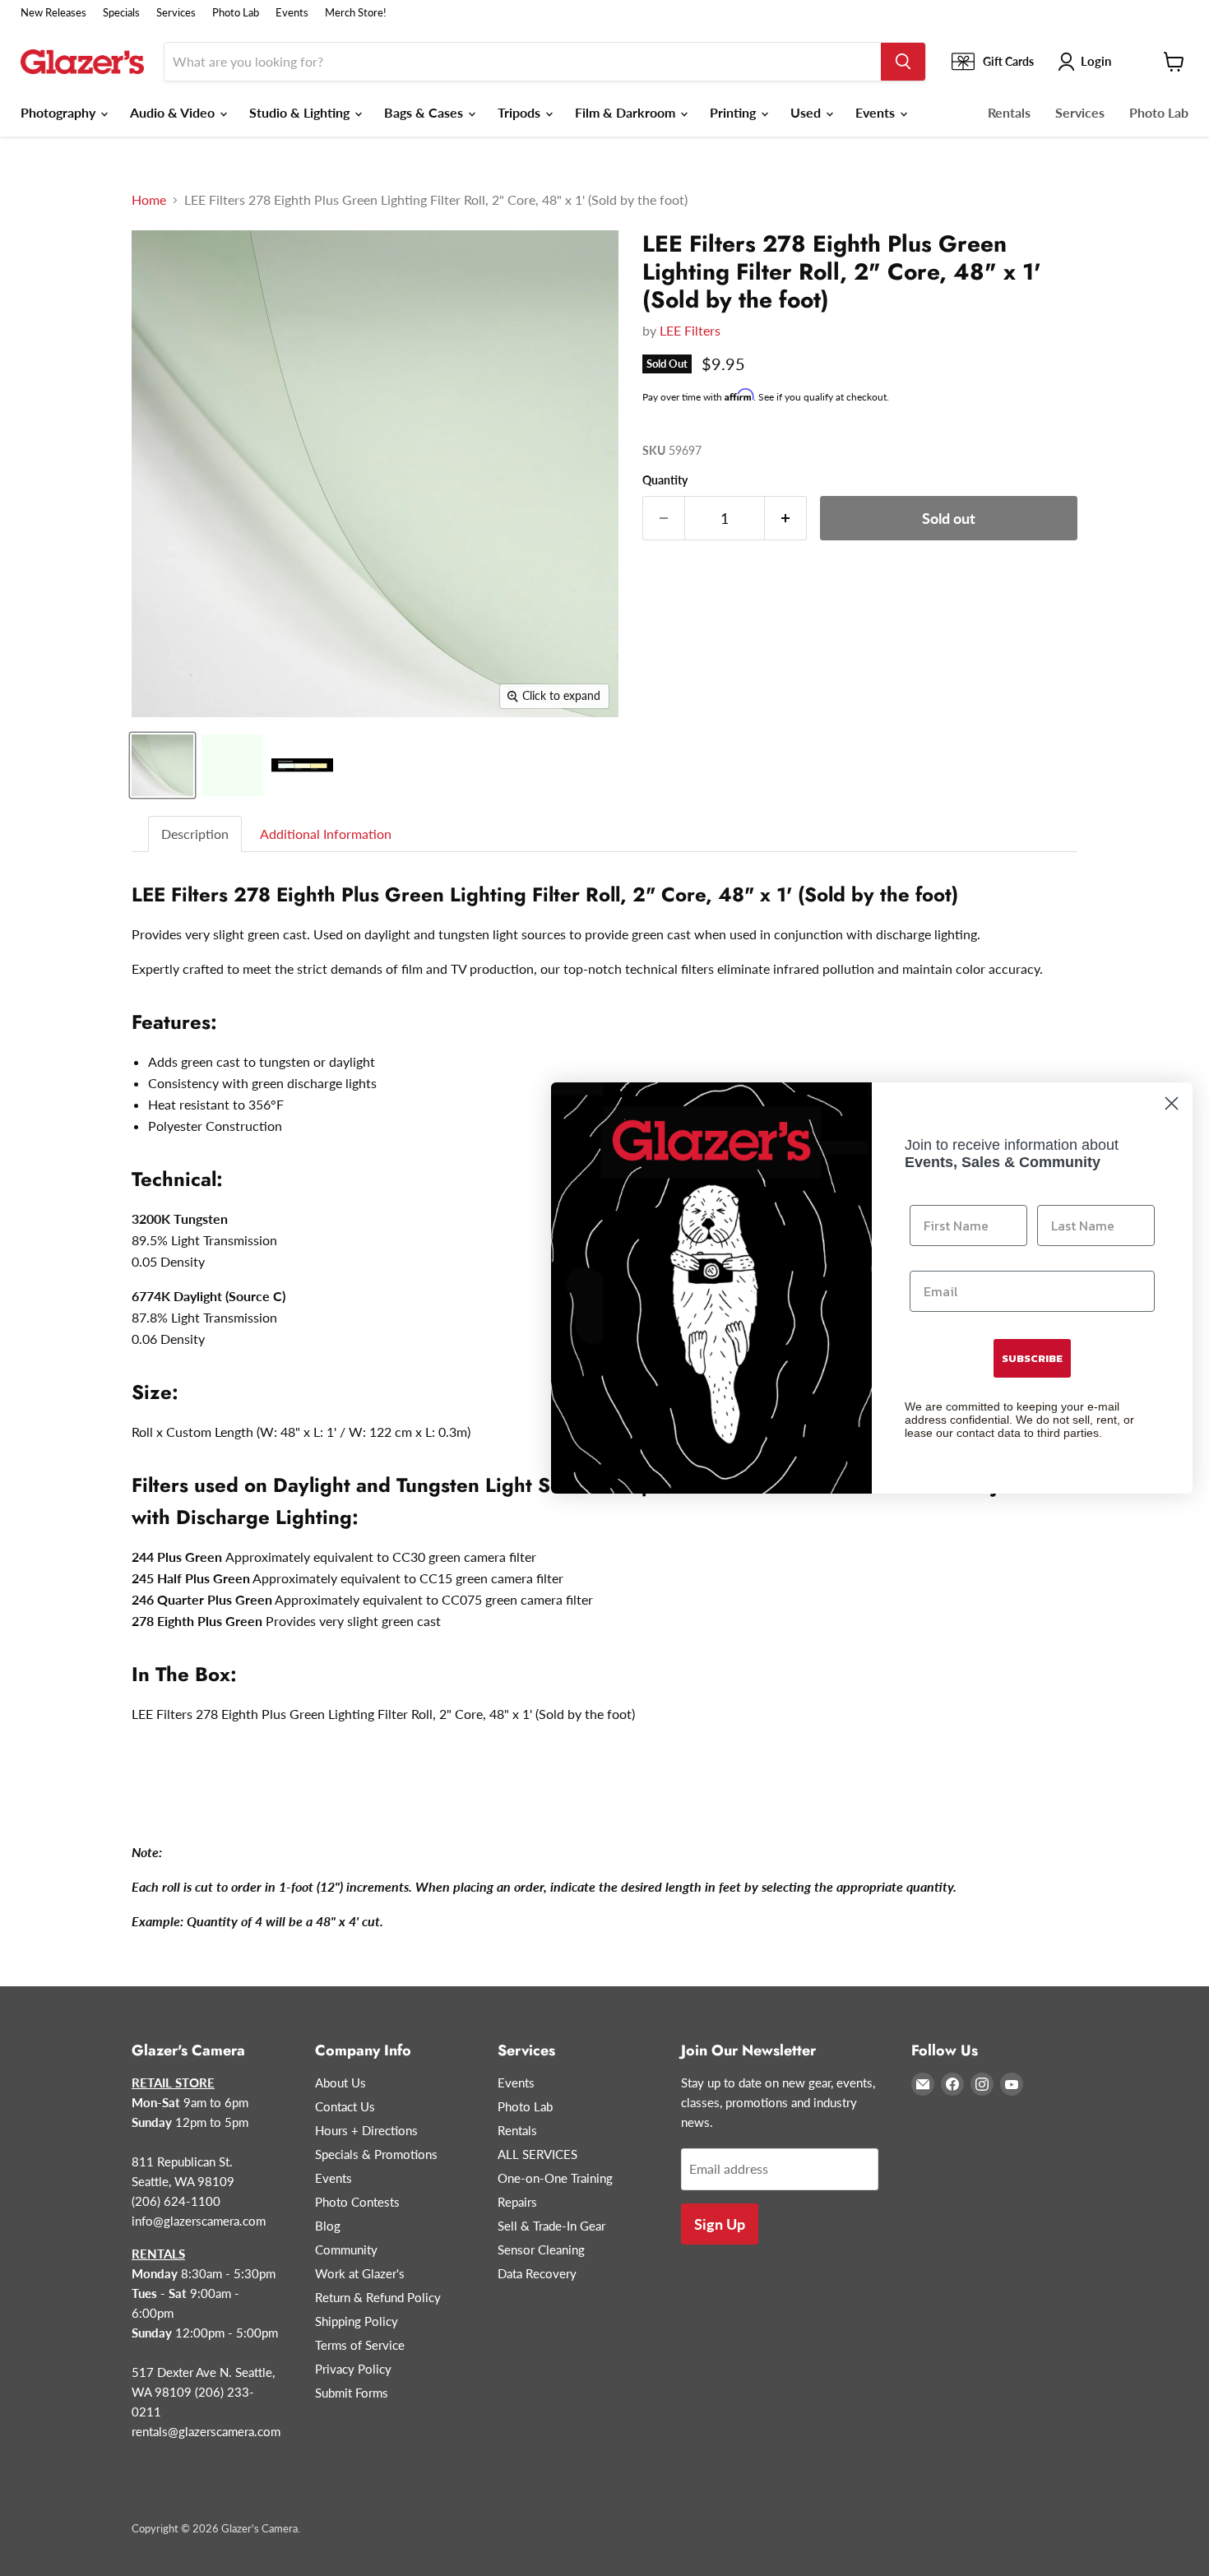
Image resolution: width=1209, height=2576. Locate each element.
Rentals (1009, 112)
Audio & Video (174, 112)
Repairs (517, 2202)
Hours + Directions (366, 2130)
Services (176, 13)
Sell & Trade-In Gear (551, 2226)
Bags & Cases (425, 112)
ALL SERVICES (537, 2154)
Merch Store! (356, 13)
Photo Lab (236, 13)
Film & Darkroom (627, 112)
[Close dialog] (1172, 1103)
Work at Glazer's (360, 2273)
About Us (340, 2083)
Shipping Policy (357, 2321)
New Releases (53, 13)
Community (346, 2249)
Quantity (665, 480)
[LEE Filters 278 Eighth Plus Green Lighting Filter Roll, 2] (162, 765)
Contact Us (345, 2106)
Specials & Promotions (376, 2154)
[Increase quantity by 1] (786, 519)
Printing (734, 112)
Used (807, 112)
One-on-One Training (555, 2178)
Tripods (521, 112)
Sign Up (720, 2224)
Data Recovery (537, 2273)
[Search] (903, 62)
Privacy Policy (353, 2369)
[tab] (196, 834)
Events (292, 13)
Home (149, 200)
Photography (60, 112)
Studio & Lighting (301, 112)
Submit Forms (352, 2393)
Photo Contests (357, 2202)
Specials (121, 13)
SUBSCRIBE (1032, 1358)
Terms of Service (360, 2345)
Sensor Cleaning (541, 2249)
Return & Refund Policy (378, 2297)
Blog (328, 2226)
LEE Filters (690, 330)
